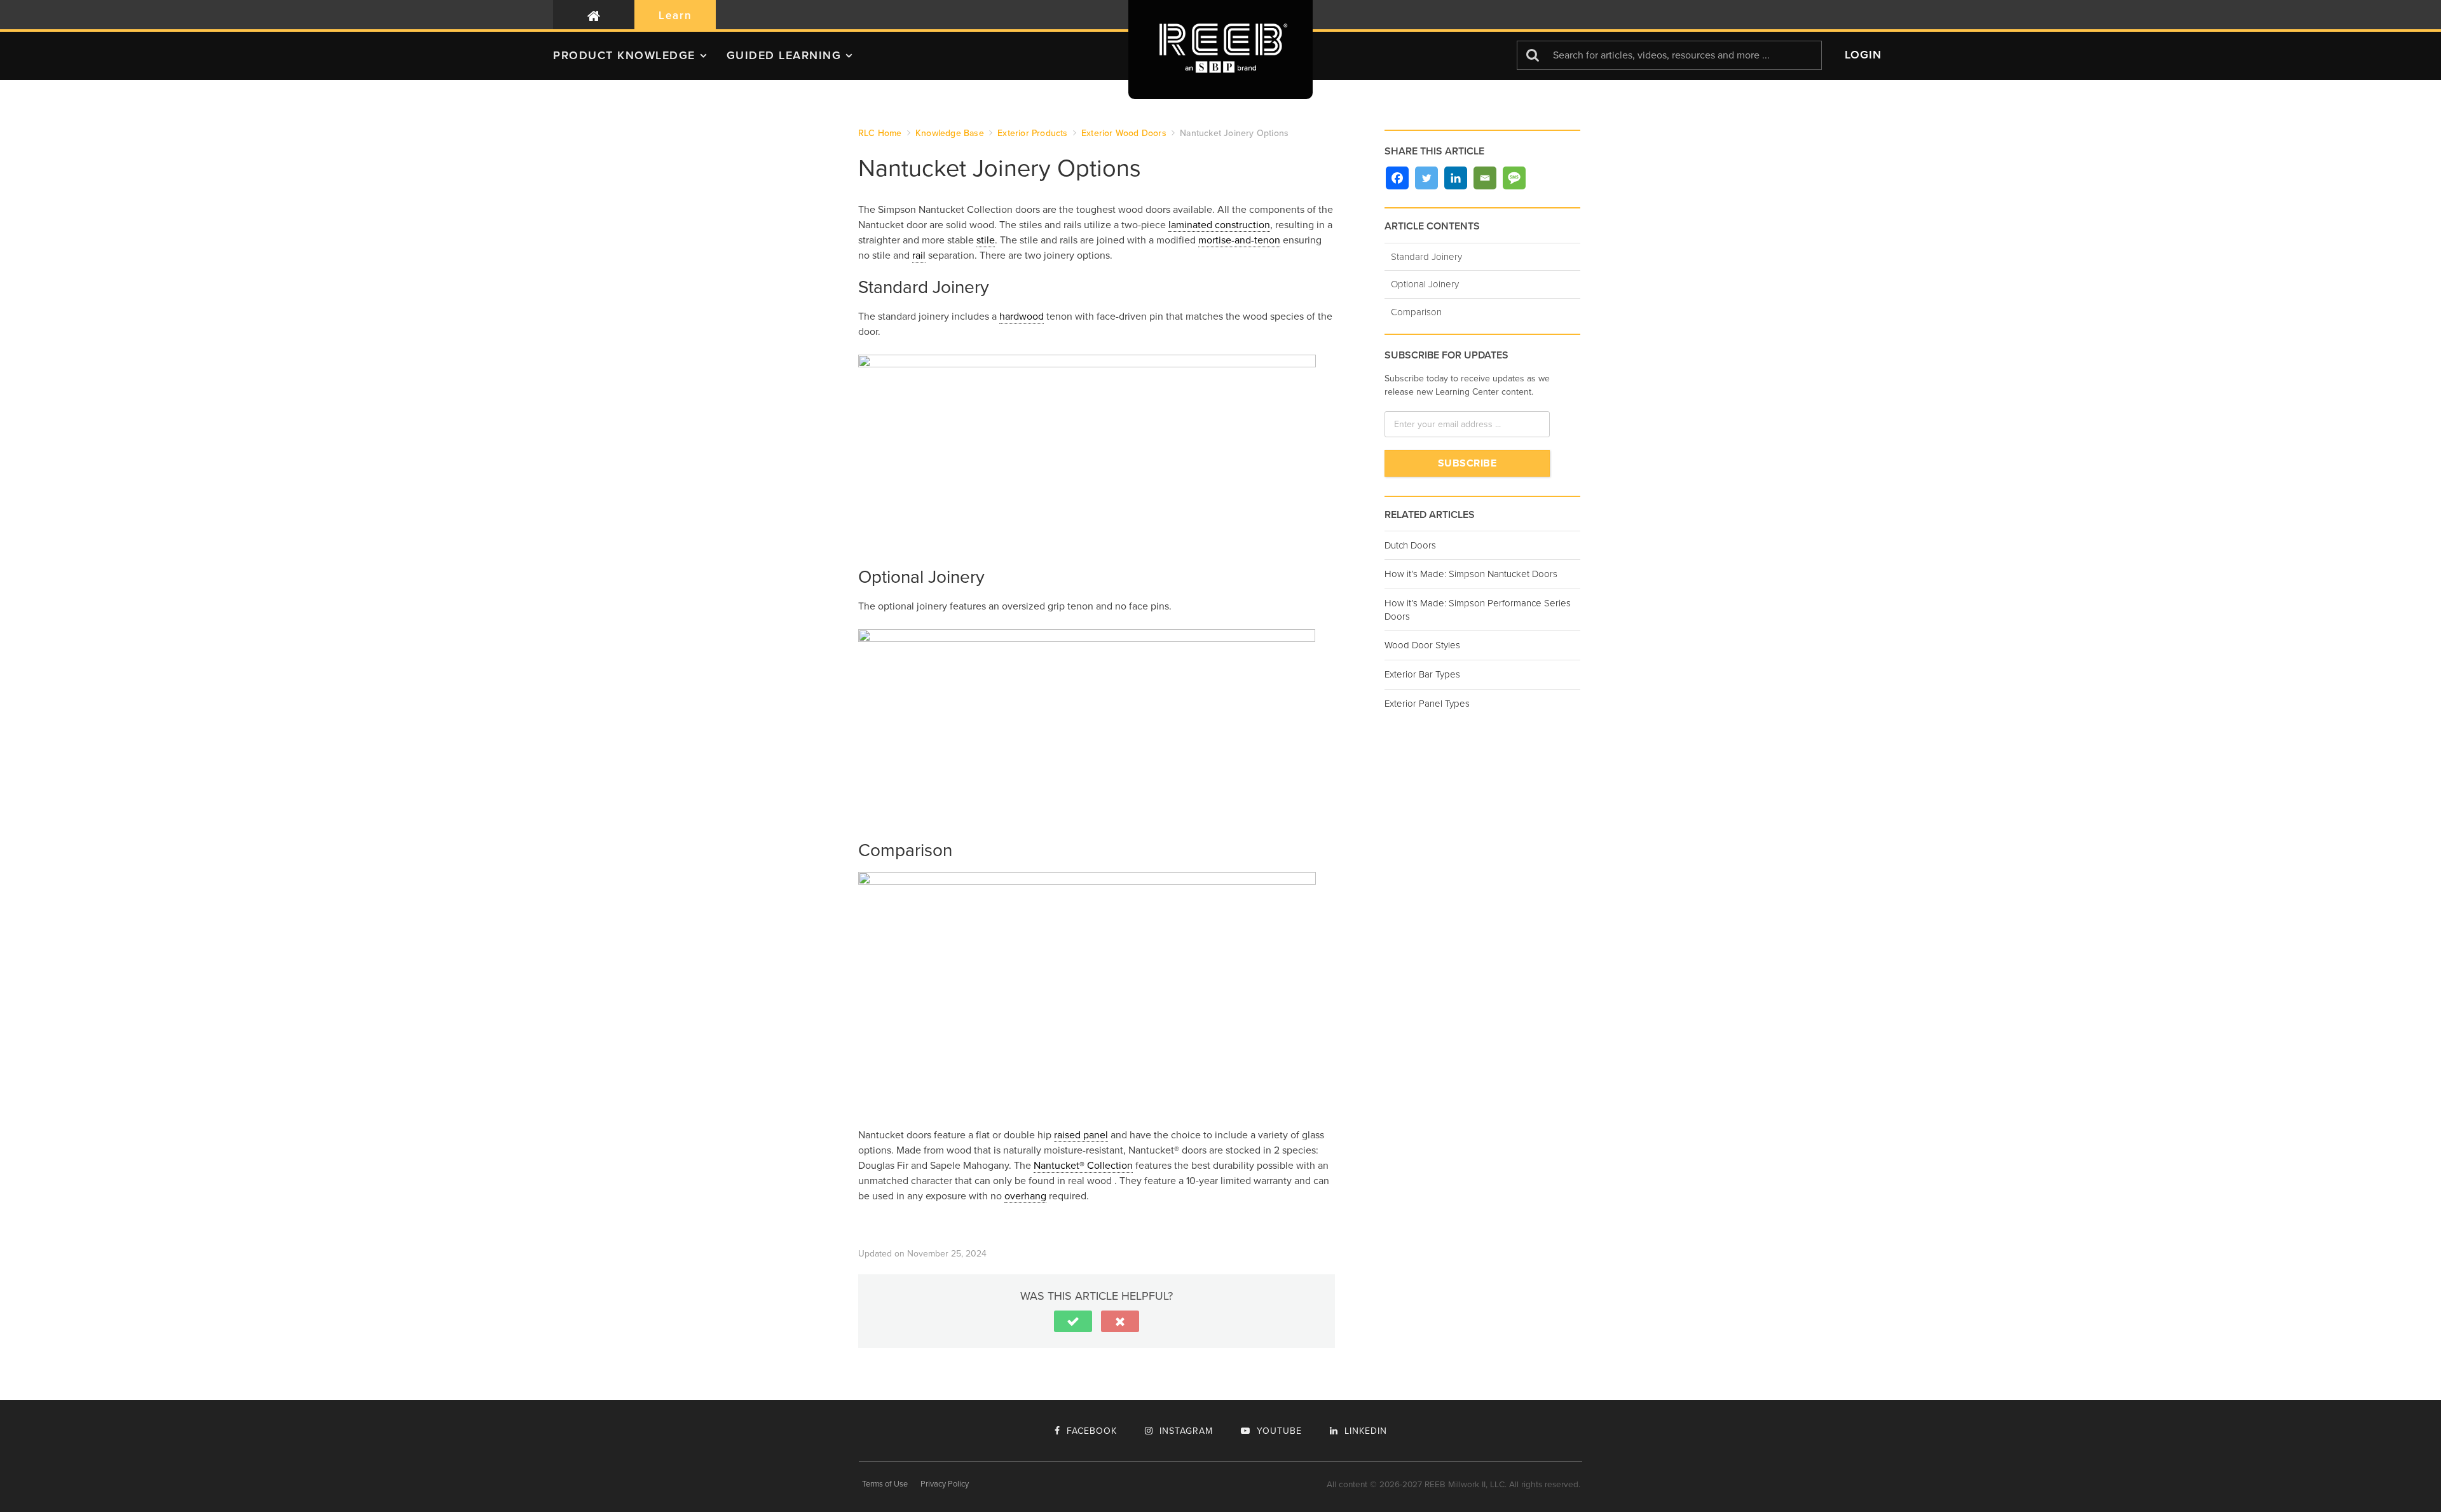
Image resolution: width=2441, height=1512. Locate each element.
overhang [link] (1025, 1196)
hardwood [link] (1022, 317)
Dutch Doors (1410, 545)
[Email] (1485, 178)
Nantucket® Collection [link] (1083, 1166)
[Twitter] (1426, 178)
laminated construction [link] (1219, 225)
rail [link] (919, 255)
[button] (640, 60)
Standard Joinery (1426, 257)
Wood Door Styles (1422, 645)
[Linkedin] (1456, 178)
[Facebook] (1397, 178)
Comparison (1416, 312)
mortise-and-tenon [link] (1239, 240)
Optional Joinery (1425, 284)
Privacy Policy (945, 1484)
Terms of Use (885, 1484)
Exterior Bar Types (1422, 674)
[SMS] (1514, 178)
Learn (675, 16)
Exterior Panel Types (1427, 704)
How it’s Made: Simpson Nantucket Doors (1471, 574)
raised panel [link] (1081, 1135)
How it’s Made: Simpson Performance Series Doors (1478, 610)
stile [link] (986, 240)
